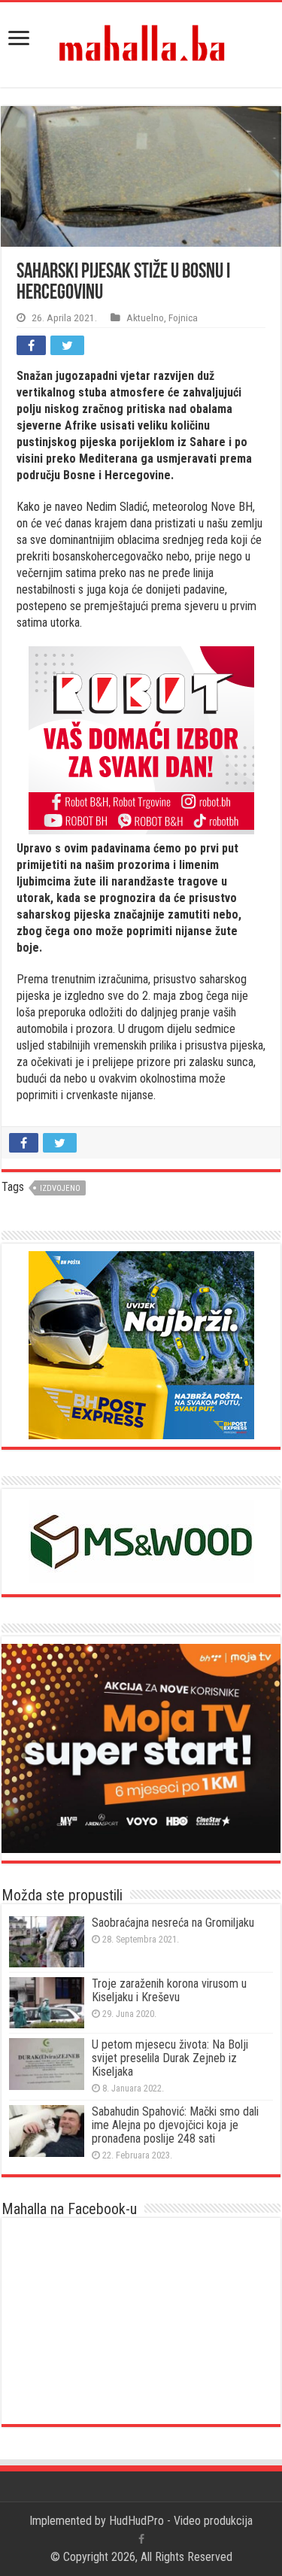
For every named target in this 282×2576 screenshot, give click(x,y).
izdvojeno (60, 1188)
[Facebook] (141, 2539)
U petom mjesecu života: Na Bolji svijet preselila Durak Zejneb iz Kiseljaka (170, 2058)
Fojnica (183, 317)
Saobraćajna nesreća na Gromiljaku (173, 1923)
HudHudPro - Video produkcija (181, 2521)
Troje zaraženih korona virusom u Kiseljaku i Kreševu (169, 1990)
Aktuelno (145, 317)
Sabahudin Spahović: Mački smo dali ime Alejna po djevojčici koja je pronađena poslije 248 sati (175, 2125)
